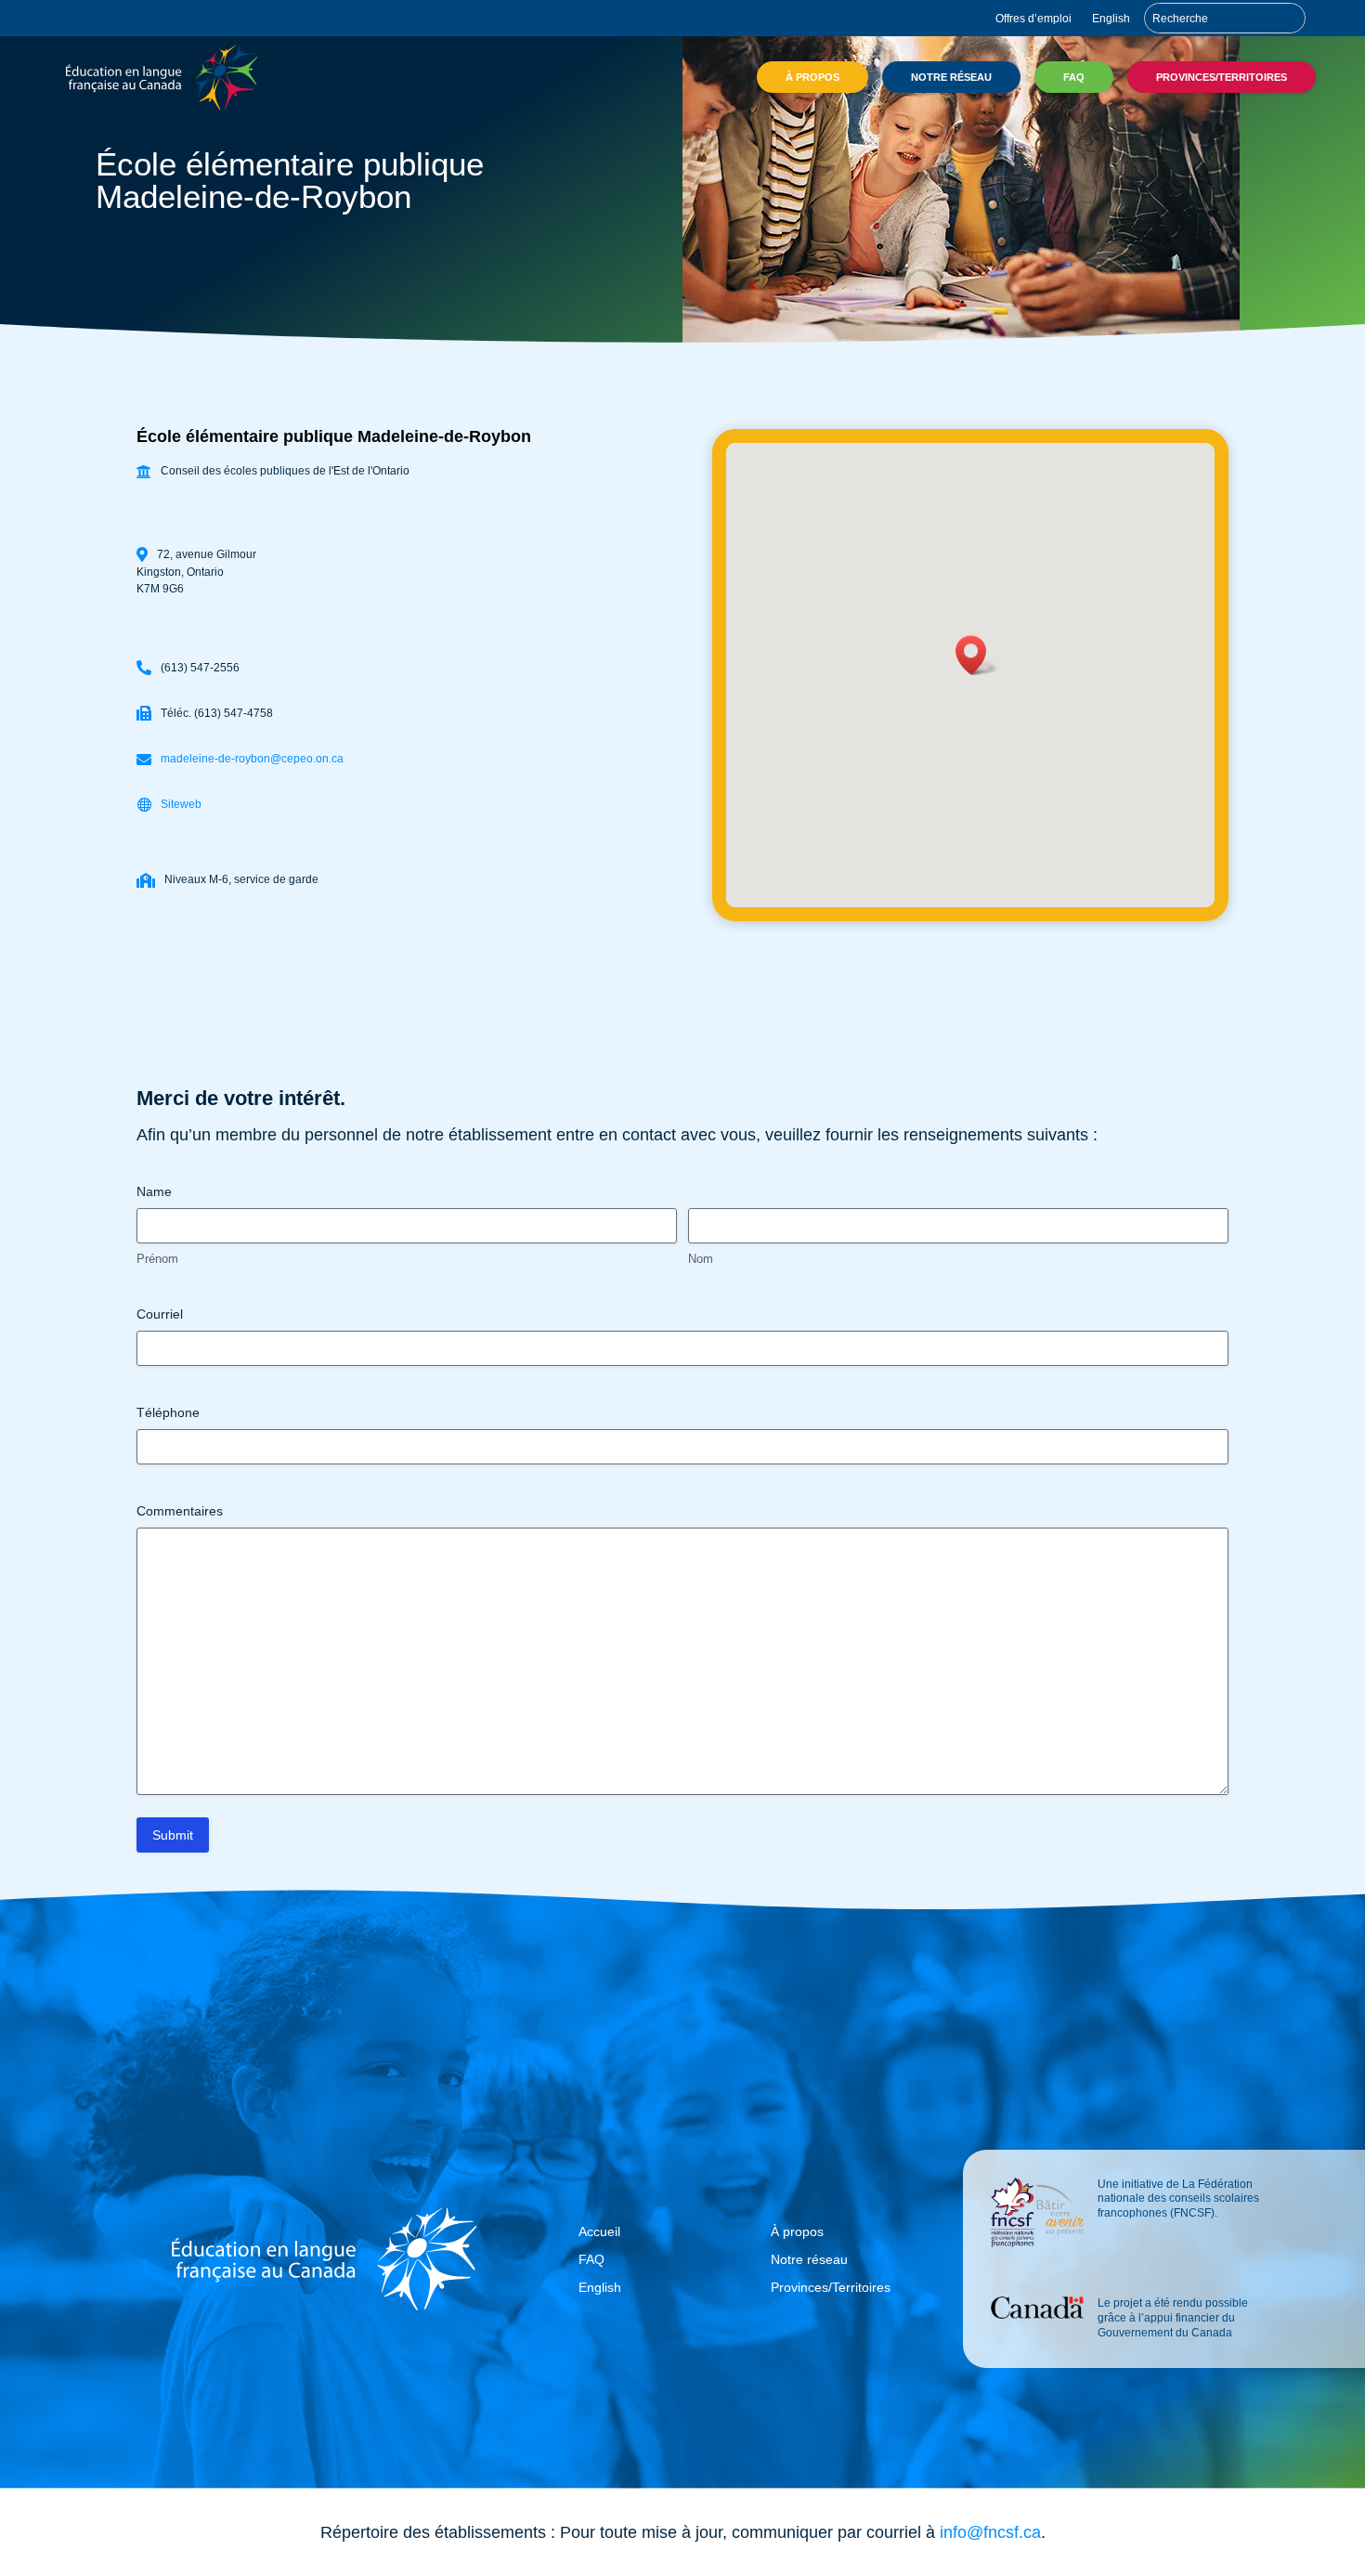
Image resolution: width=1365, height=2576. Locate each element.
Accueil (599, 2232)
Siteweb (181, 804)
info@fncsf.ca (990, 2532)
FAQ (1074, 77)
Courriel (160, 1314)
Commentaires (180, 1511)
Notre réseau (951, 77)
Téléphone (168, 1412)
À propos (812, 77)
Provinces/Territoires (1222, 77)
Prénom (157, 1259)
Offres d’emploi (1033, 19)
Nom (701, 1259)
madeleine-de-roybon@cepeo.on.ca (252, 759)
